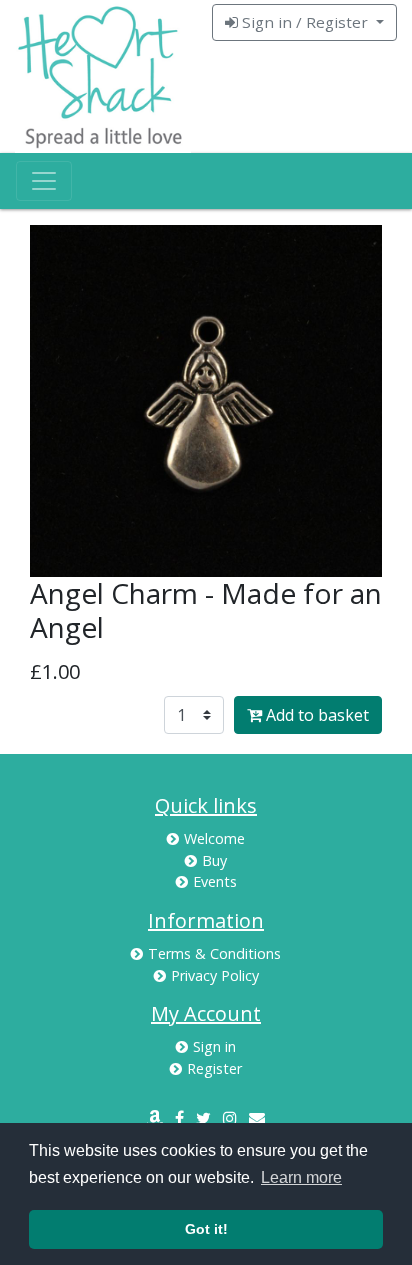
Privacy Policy (215, 975)
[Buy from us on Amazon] (155, 1118)
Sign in (214, 1046)
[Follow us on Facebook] (179, 1118)
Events (215, 881)
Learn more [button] (301, 1177)
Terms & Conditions (214, 953)
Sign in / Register (305, 22)
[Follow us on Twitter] (203, 1118)
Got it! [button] (206, 1229)
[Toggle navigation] (44, 181)
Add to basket (315, 715)
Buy (214, 860)
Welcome (214, 838)
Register (214, 1068)
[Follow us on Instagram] (230, 1118)
